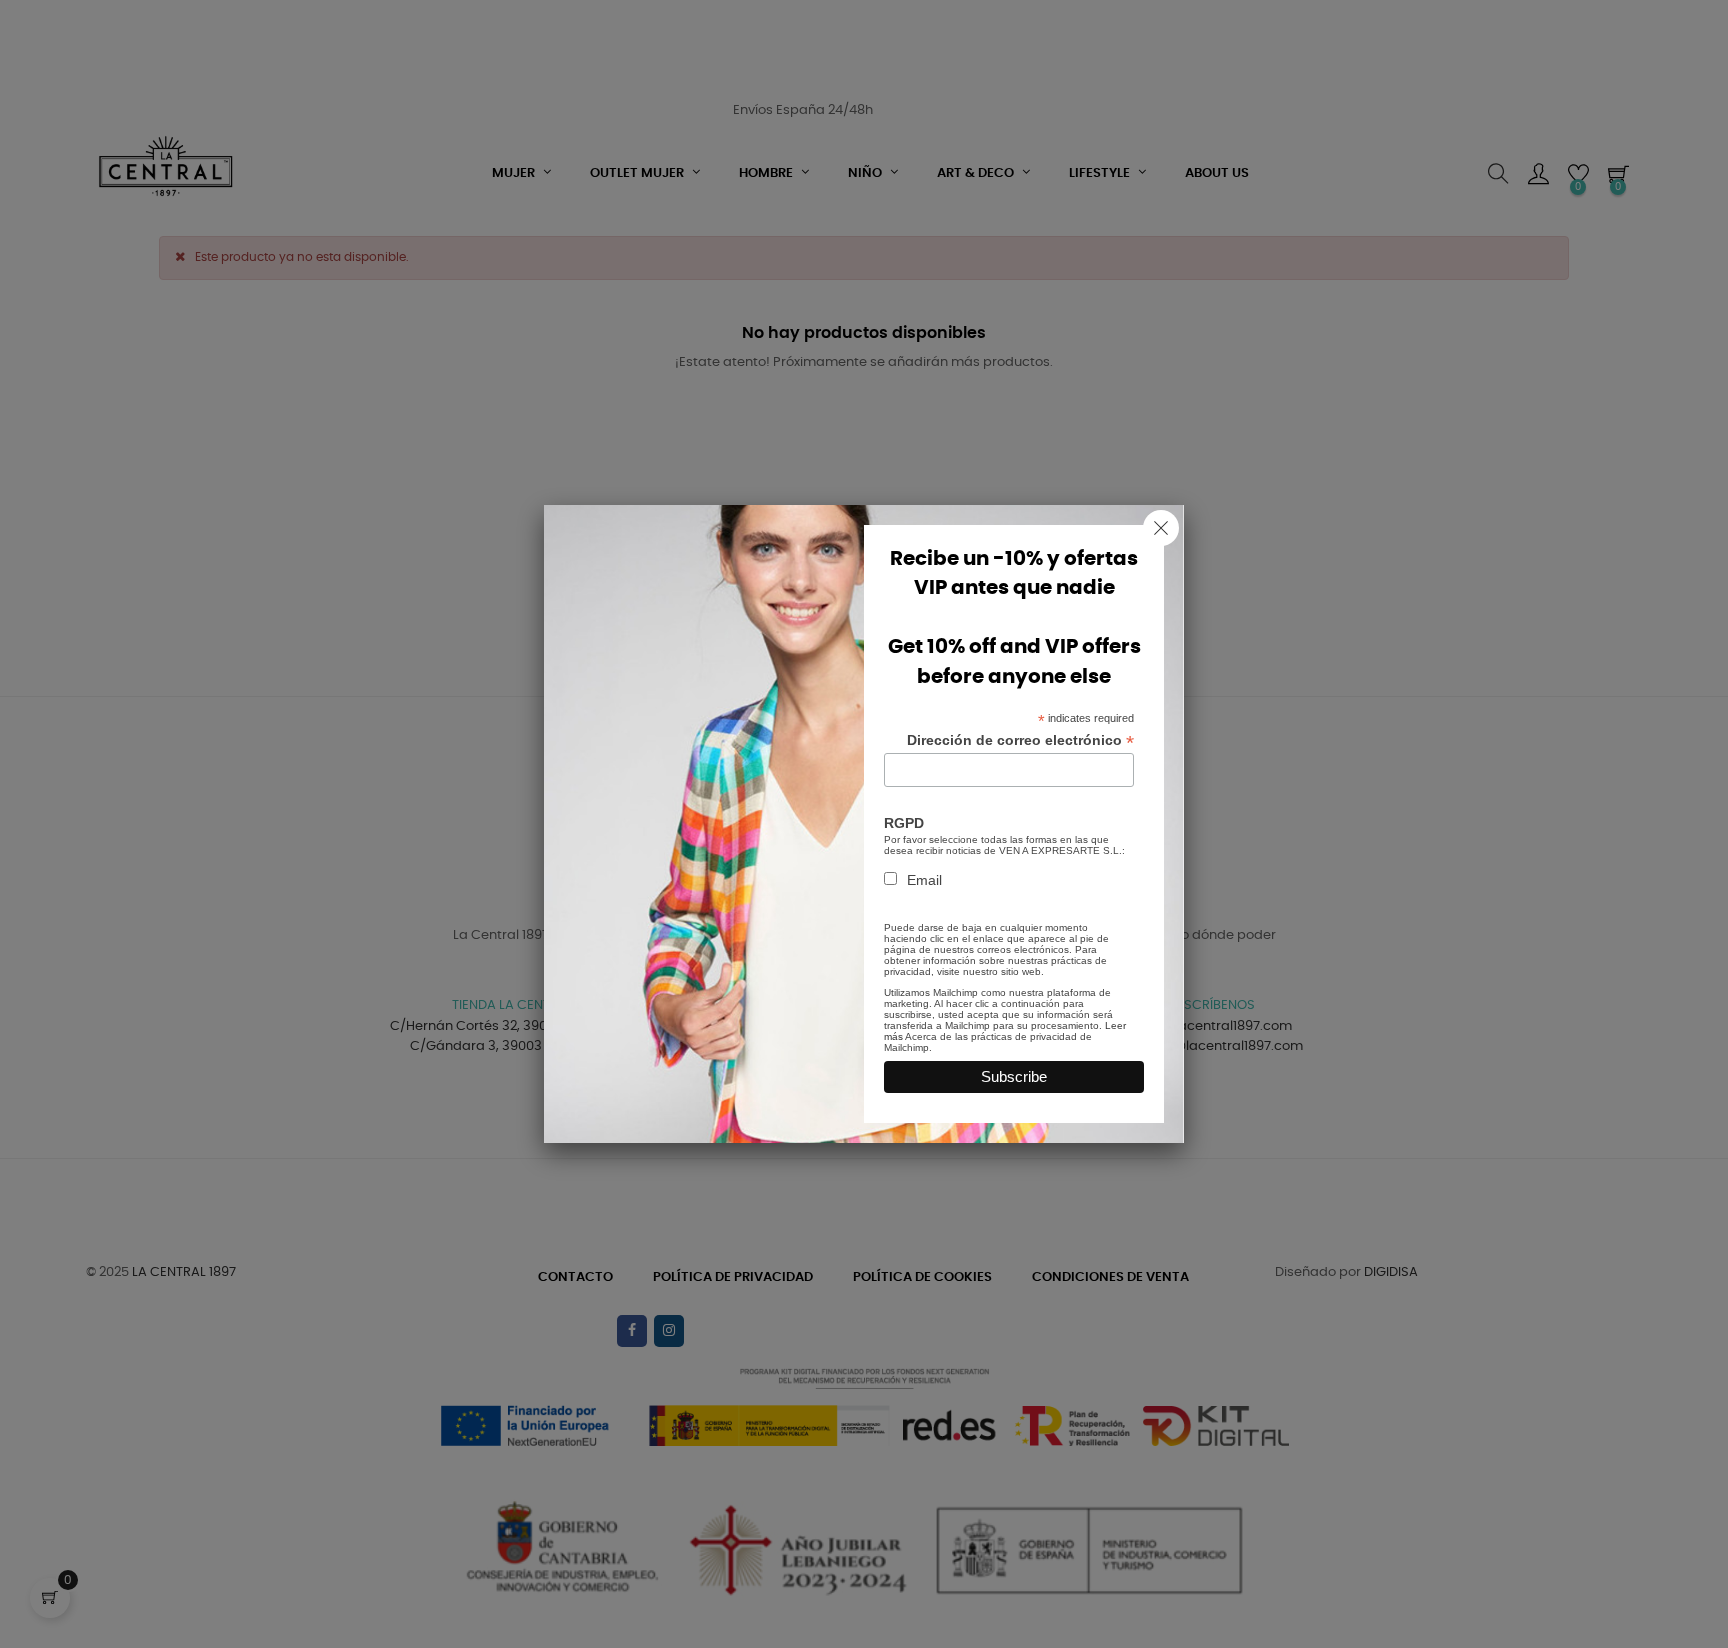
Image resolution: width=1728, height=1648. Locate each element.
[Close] (1161, 528)
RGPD (904, 823)
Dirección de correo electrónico (1020, 740)
